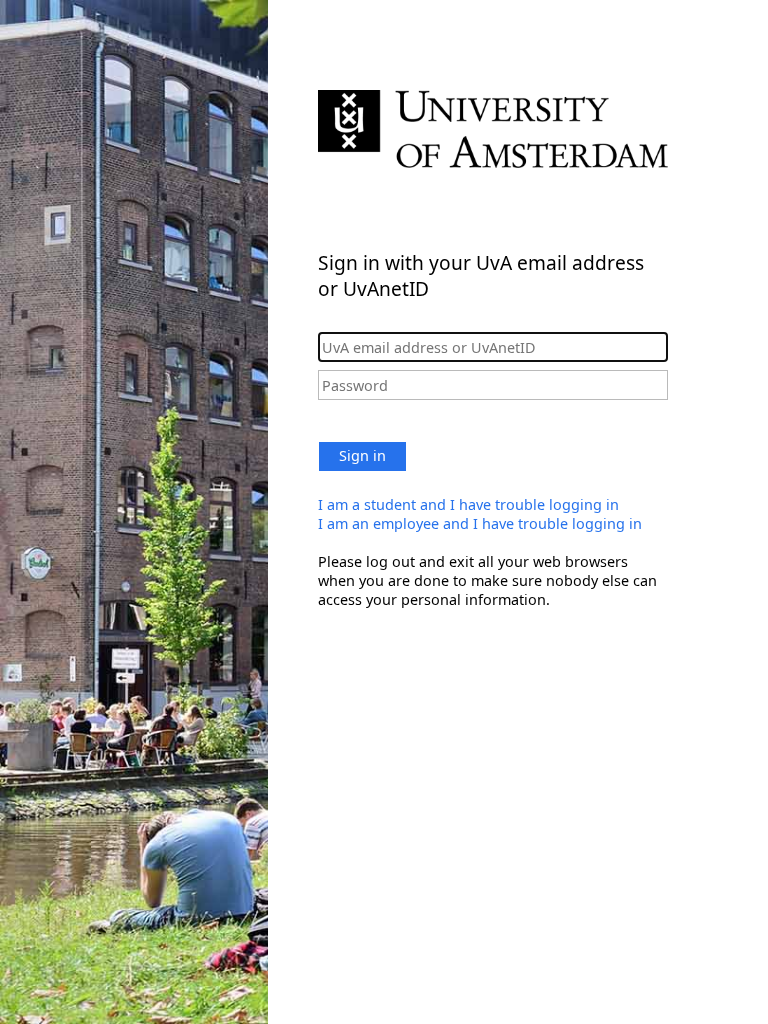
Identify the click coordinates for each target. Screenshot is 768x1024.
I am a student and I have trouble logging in (468, 504)
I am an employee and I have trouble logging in (480, 523)
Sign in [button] (362, 455)
